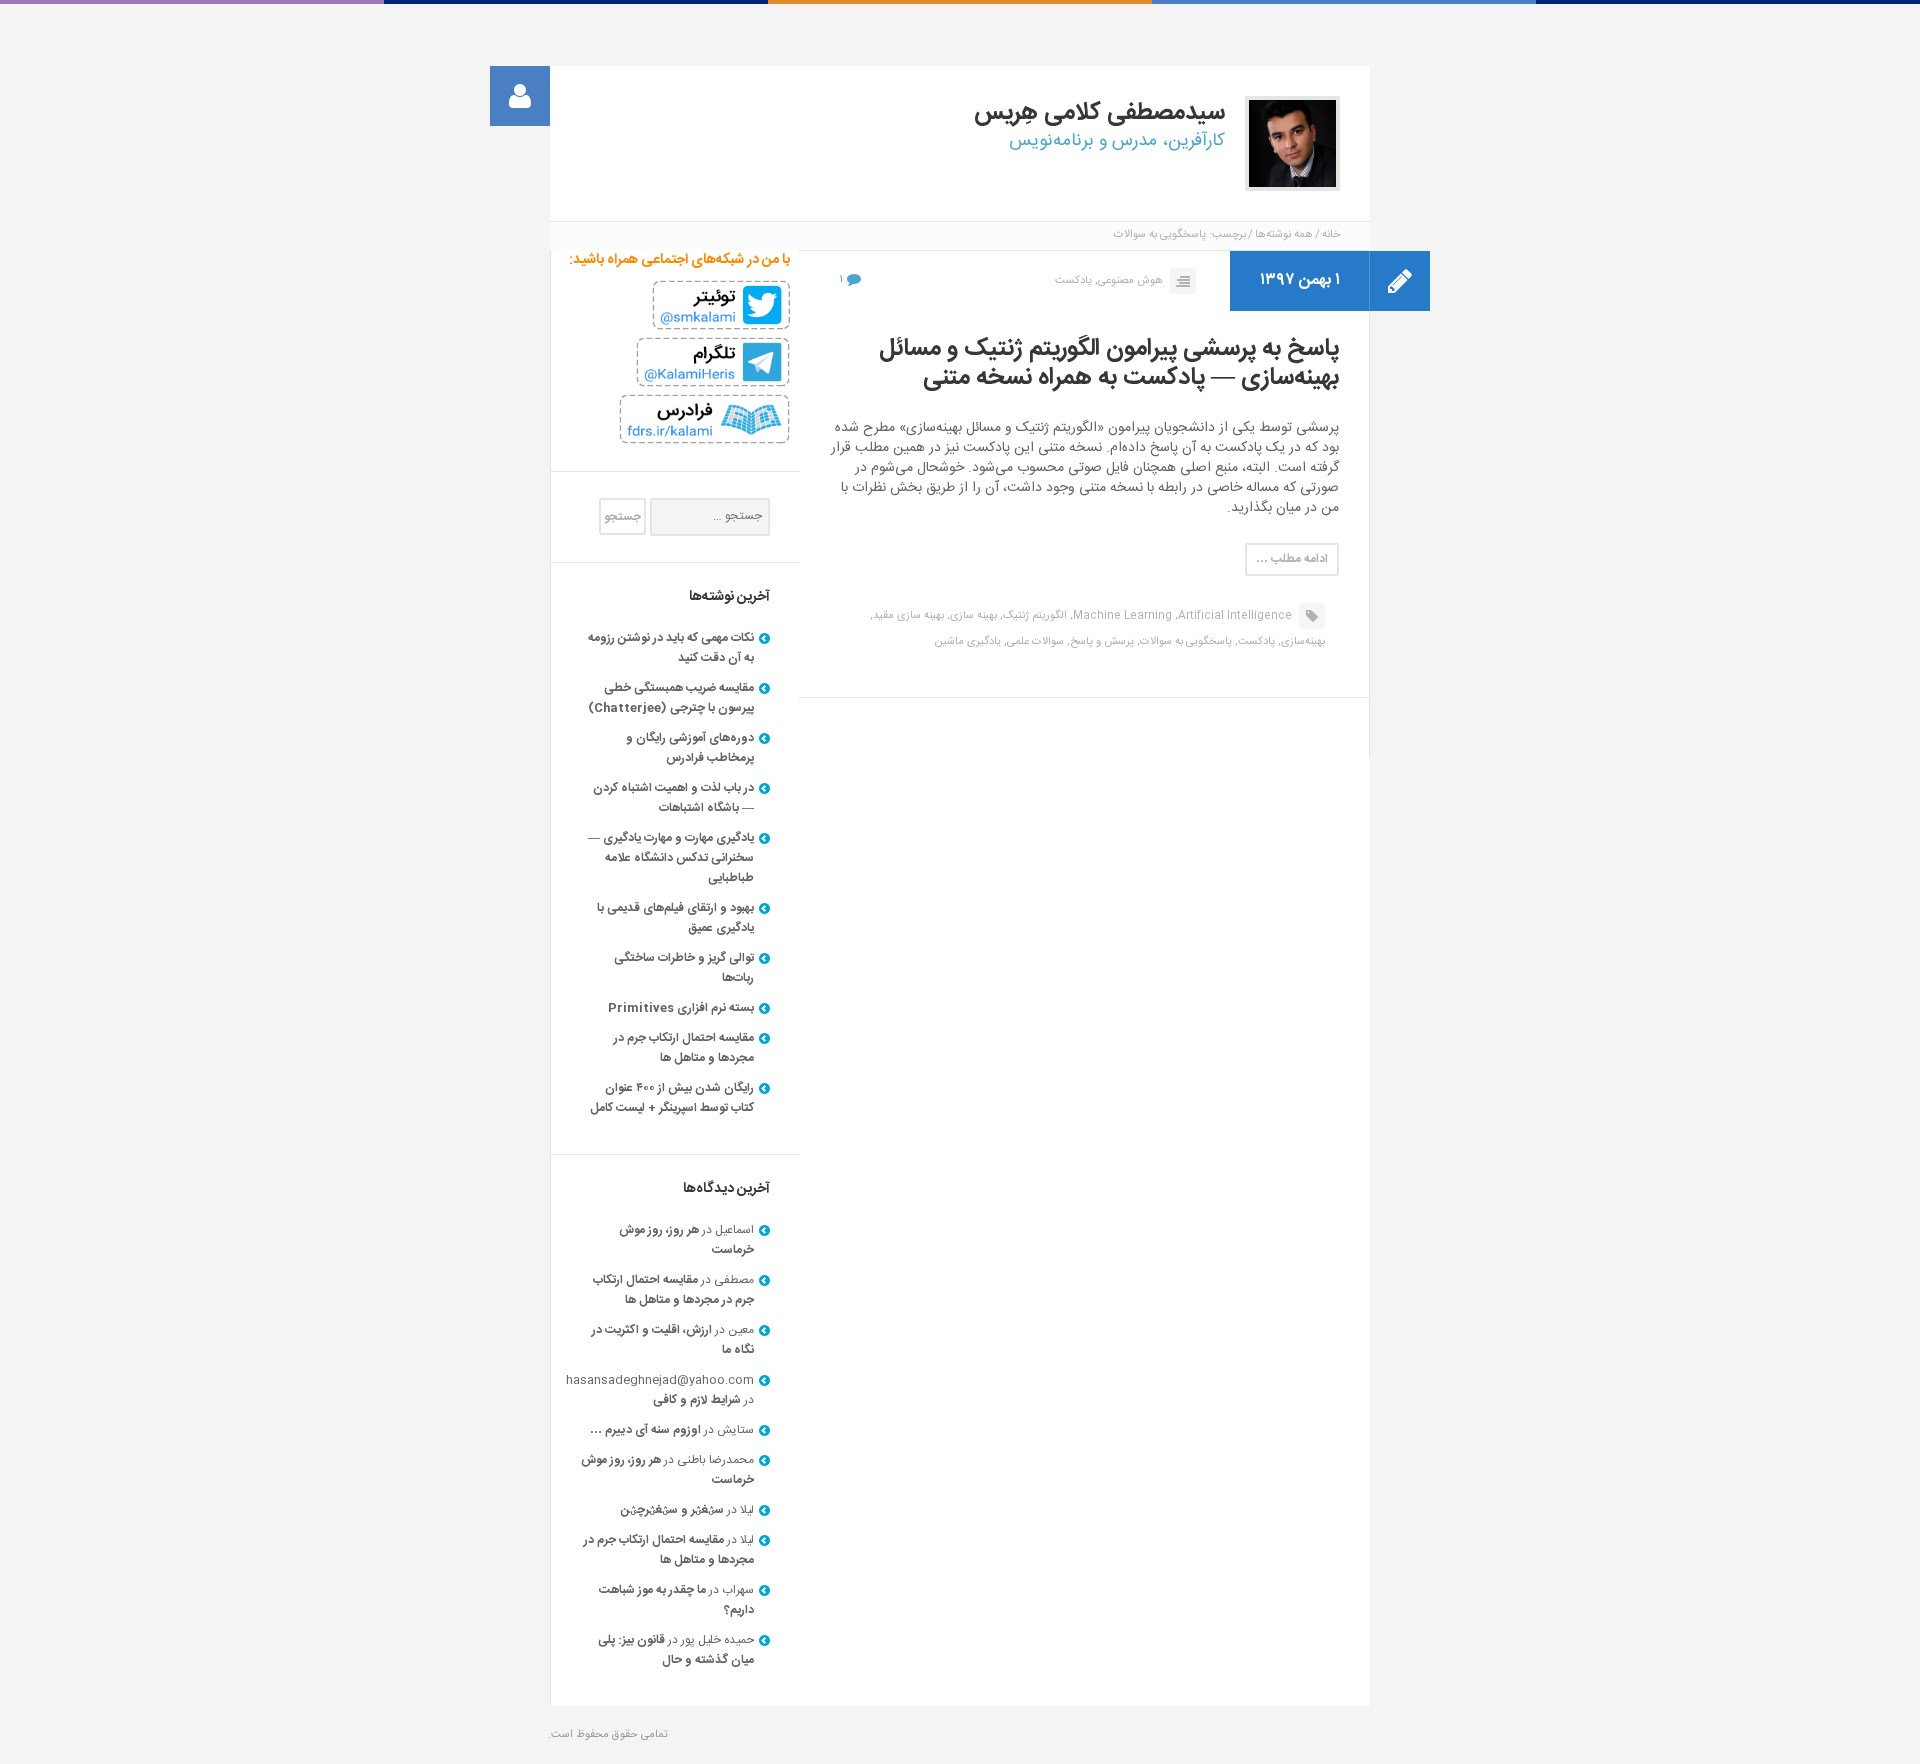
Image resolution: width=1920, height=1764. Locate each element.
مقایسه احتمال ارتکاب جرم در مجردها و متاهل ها (684, 1048)
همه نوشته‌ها (1284, 235)
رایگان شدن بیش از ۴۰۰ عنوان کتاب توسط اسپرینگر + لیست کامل (672, 1098)
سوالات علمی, (1034, 642)
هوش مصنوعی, (1129, 281)
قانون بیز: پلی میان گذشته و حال (676, 1650)
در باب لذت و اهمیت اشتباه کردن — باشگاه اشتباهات (673, 798)
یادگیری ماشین (967, 642)
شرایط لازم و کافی (697, 1400)
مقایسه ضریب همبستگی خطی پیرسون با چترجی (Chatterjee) (671, 698)
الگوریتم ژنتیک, (1033, 616)
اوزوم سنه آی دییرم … (645, 1430)
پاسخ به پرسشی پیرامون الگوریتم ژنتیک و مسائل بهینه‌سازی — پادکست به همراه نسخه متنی (1109, 363)
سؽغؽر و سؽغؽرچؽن (672, 1510)
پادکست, (1255, 642)
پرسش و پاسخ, (1100, 642)
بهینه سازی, (972, 616)
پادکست (1073, 281)
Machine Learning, (1121, 616)
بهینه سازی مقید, (907, 616)
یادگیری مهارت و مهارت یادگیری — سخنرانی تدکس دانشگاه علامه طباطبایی (671, 858)
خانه (1331, 235)
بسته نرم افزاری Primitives (681, 1008)
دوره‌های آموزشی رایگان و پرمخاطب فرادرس (690, 748)
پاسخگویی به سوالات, (1184, 642)
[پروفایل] (520, 96)
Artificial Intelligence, (1233, 616)
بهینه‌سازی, (1301, 642)
